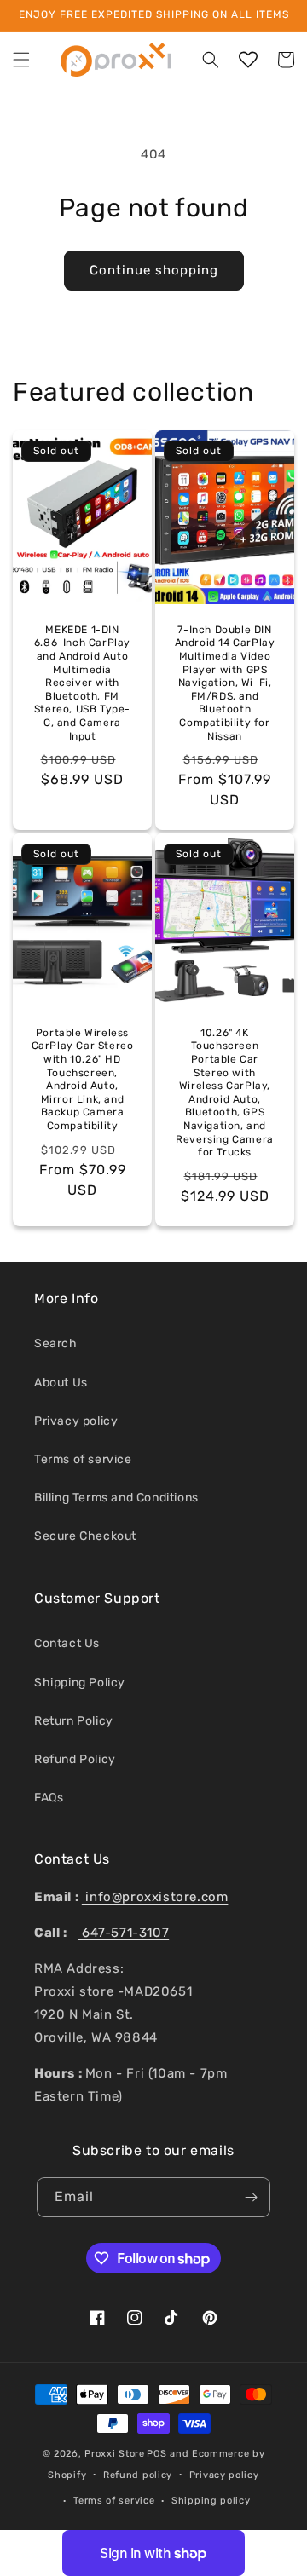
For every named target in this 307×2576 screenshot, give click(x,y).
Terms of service (83, 1459)
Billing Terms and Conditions (116, 1498)
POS (156, 2454)
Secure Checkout (85, 1536)
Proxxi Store (114, 2454)
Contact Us (67, 1643)
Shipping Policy (80, 1683)
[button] (21, 60)
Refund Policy (75, 1759)
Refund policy (138, 2475)
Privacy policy (76, 1421)
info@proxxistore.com (155, 1897)
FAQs (49, 1798)
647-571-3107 (123, 1933)
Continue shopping (154, 270)
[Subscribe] (251, 2197)
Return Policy (74, 1721)
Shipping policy (211, 2501)
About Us (61, 1383)
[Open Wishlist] (248, 60)
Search (56, 1343)
